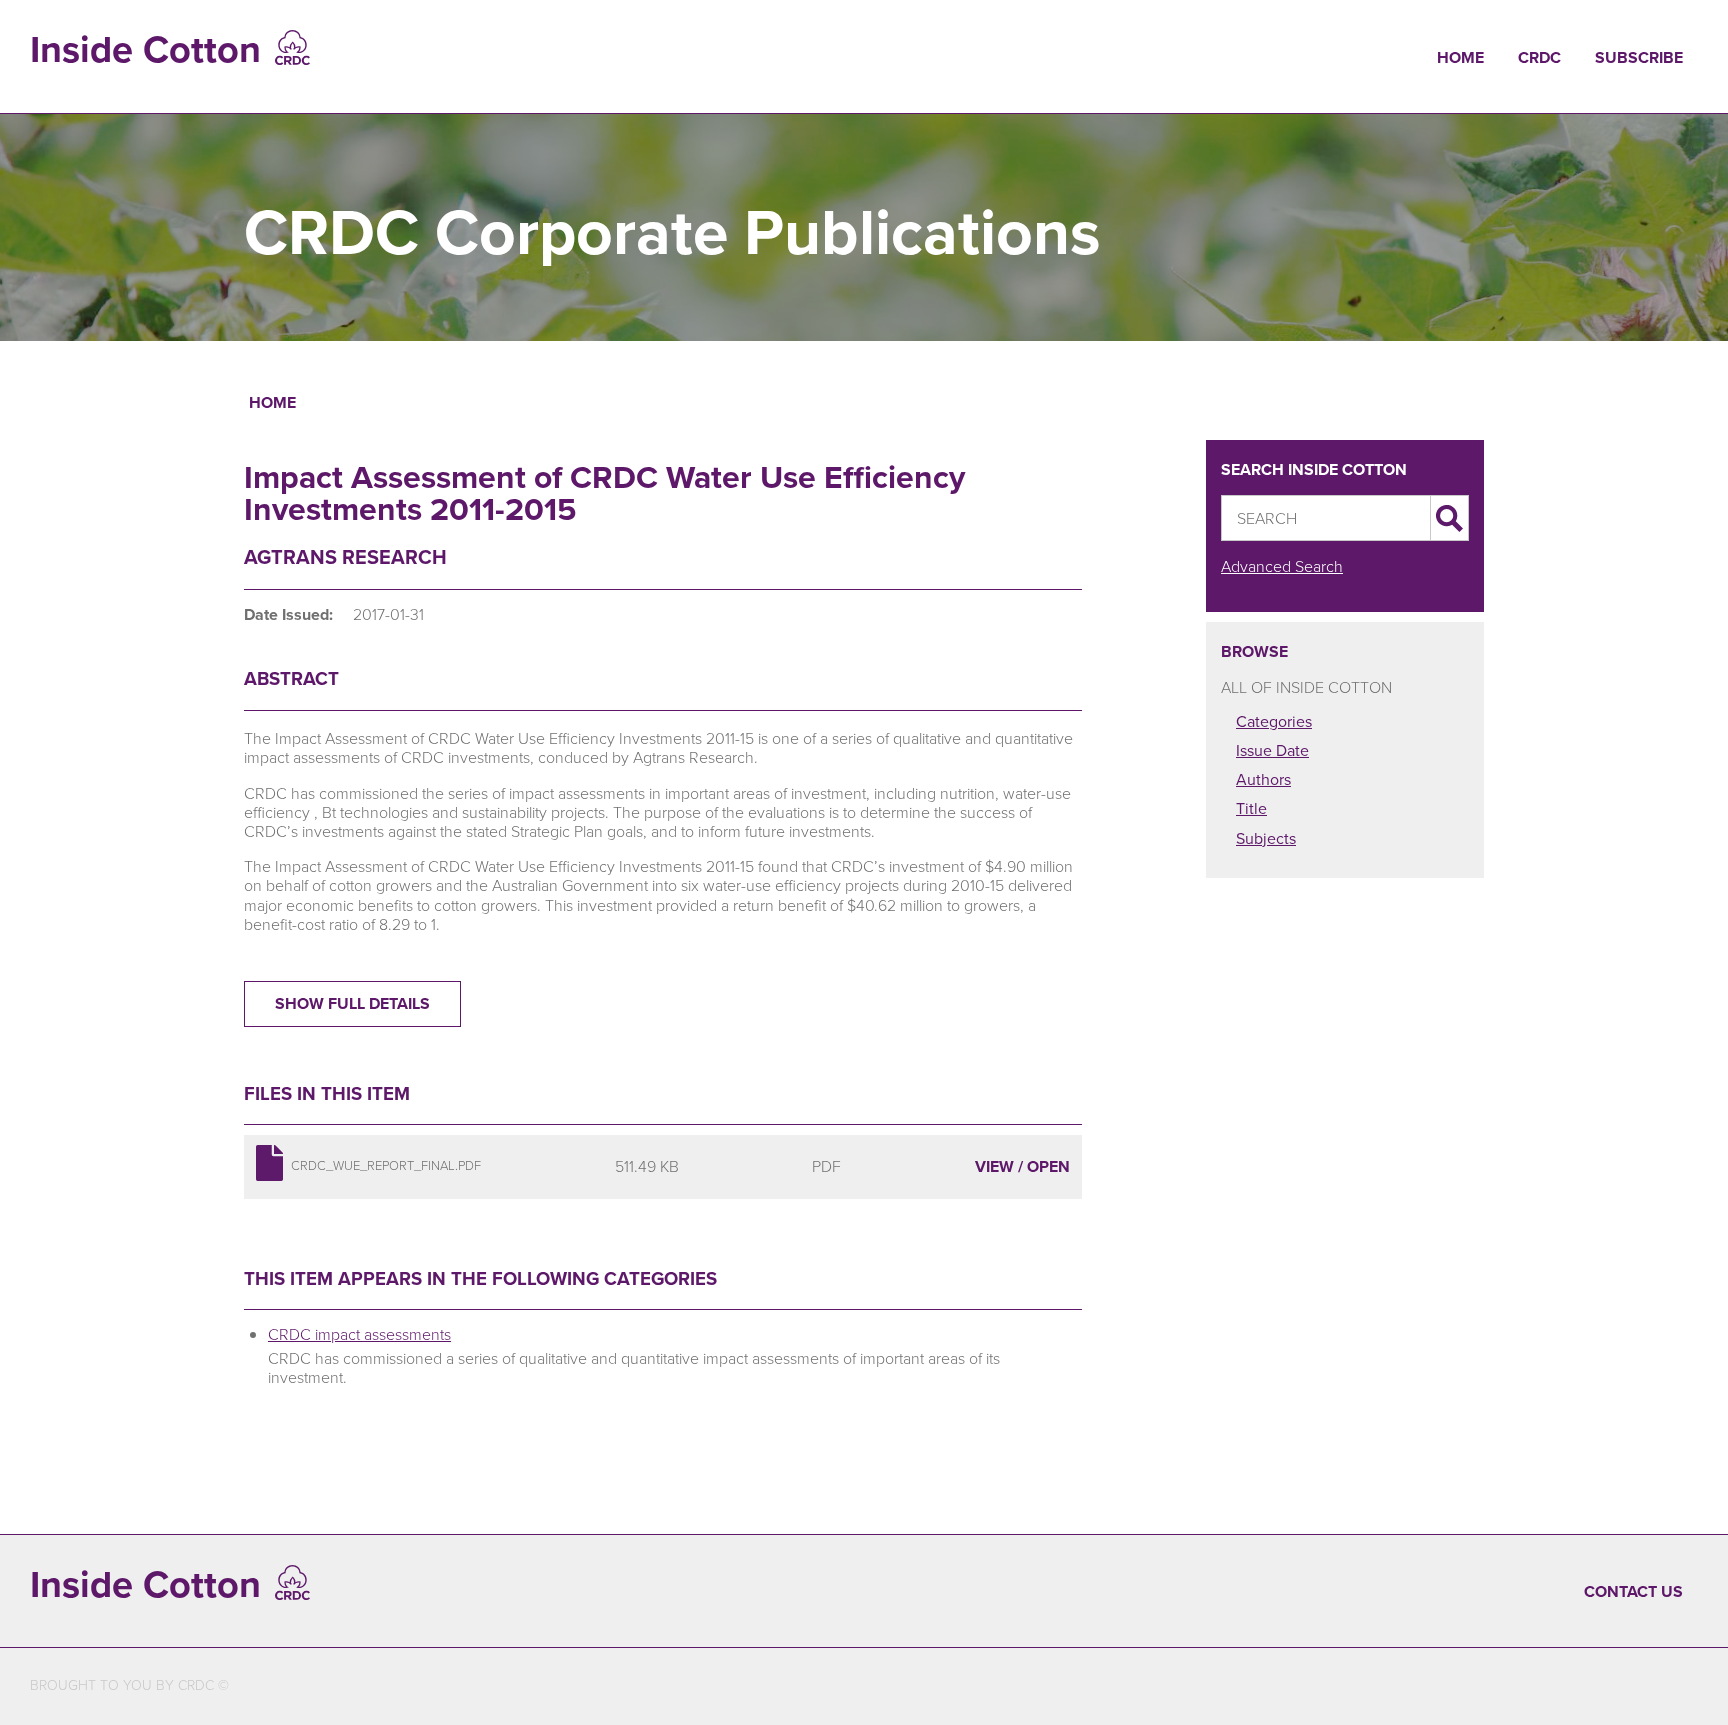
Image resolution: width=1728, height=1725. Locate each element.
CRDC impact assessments (359, 1334)
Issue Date (1272, 750)
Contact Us (1633, 1591)
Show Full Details (352, 1003)
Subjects (1266, 838)
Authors (1263, 779)
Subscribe (1639, 57)
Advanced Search (1282, 566)
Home (1460, 57)
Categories (1274, 721)
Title (1251, 808)
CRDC (1539, 57)
